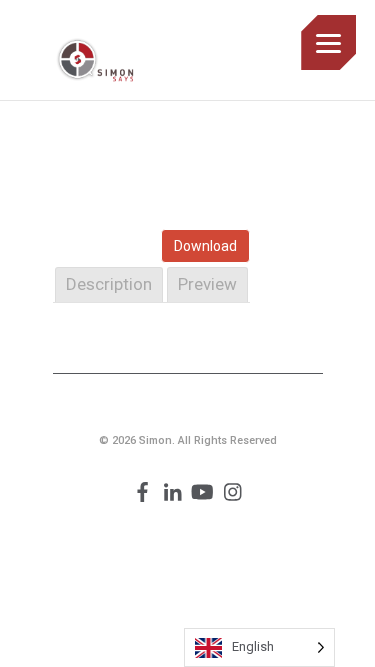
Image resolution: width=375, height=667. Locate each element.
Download (205, 246)
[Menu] (328, 42)
